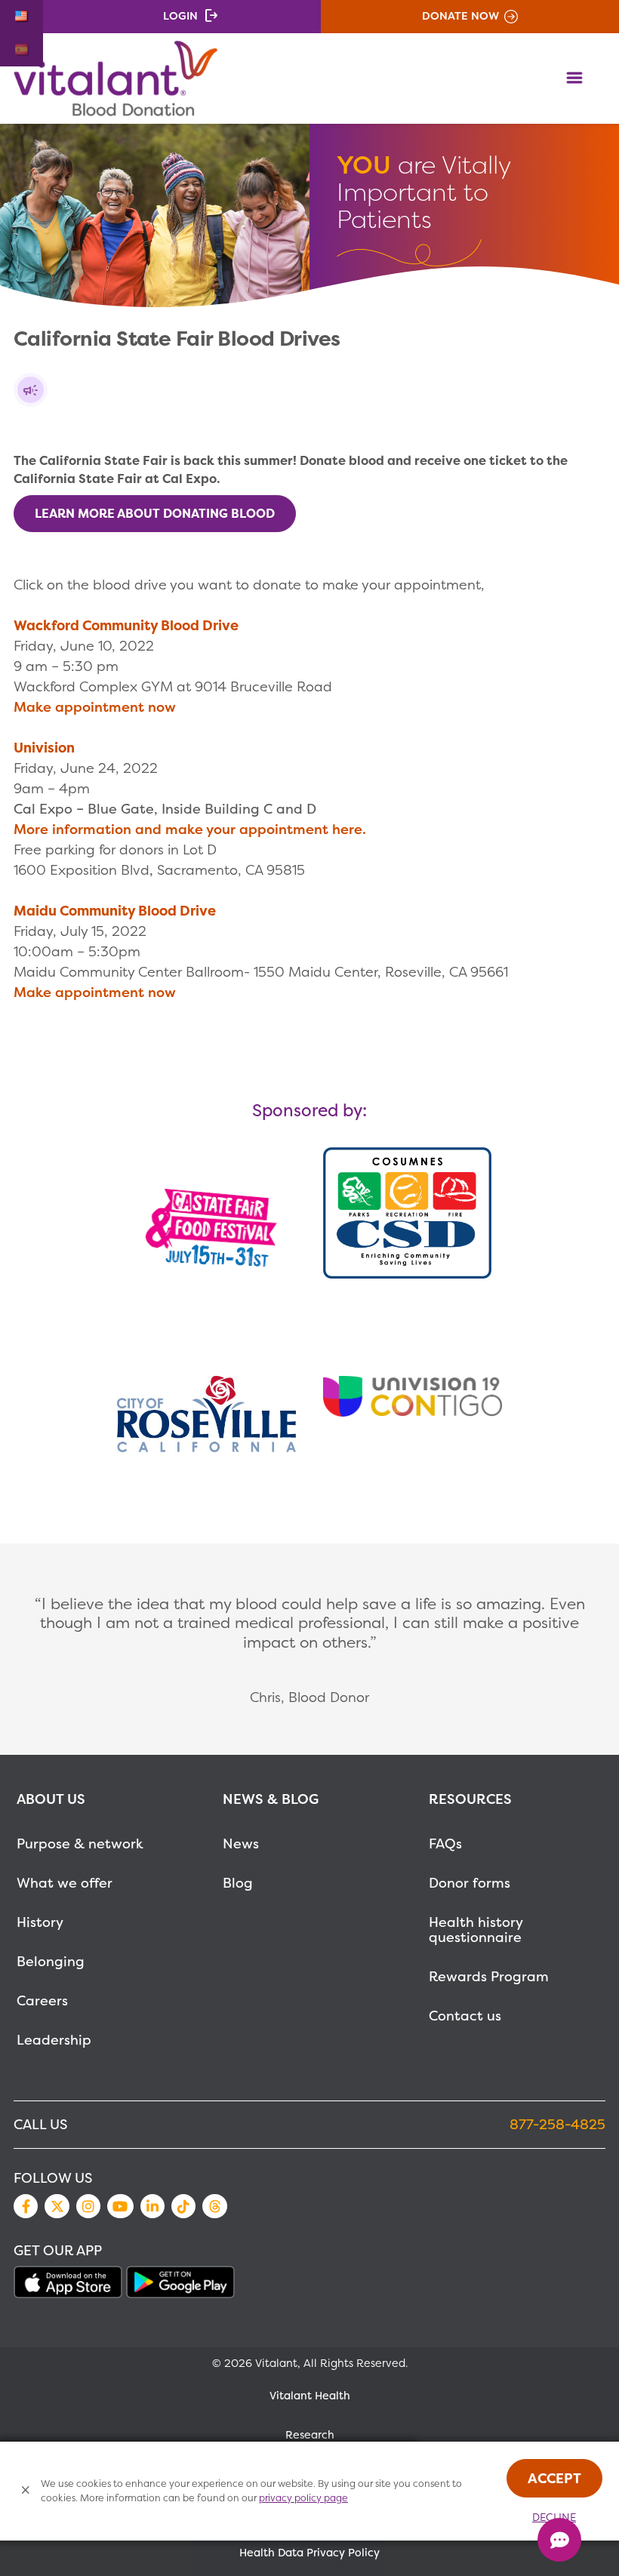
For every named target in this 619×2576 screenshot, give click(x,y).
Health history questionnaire (476, 1930)
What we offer (65, 1883)
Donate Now (460, 16)
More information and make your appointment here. (190, 829)
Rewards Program (489, 1976)
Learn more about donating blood (155, 513)
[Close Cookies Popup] (26, 2491)
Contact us (465, 2016)
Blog (238, 1883)
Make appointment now (95, 707)
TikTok (183, 2206)
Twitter (57, 2206)
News (241, 1844)
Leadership (54, 2040)
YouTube (120, 2206)
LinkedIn (152, 2206)
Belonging (51, 1961)
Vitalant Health (310, 2396)
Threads (214, 2206)
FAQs (445, 1844)
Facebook (26, 2206)
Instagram (88, 2206)
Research (310, 2435)
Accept (554, 2478)
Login (180, 16)
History (40, 1922)
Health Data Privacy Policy (309, 2553)
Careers (42, 2000)
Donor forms (470, 1883)
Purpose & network (80, 1844)
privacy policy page (303, 2498)
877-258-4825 (557, 2124)
